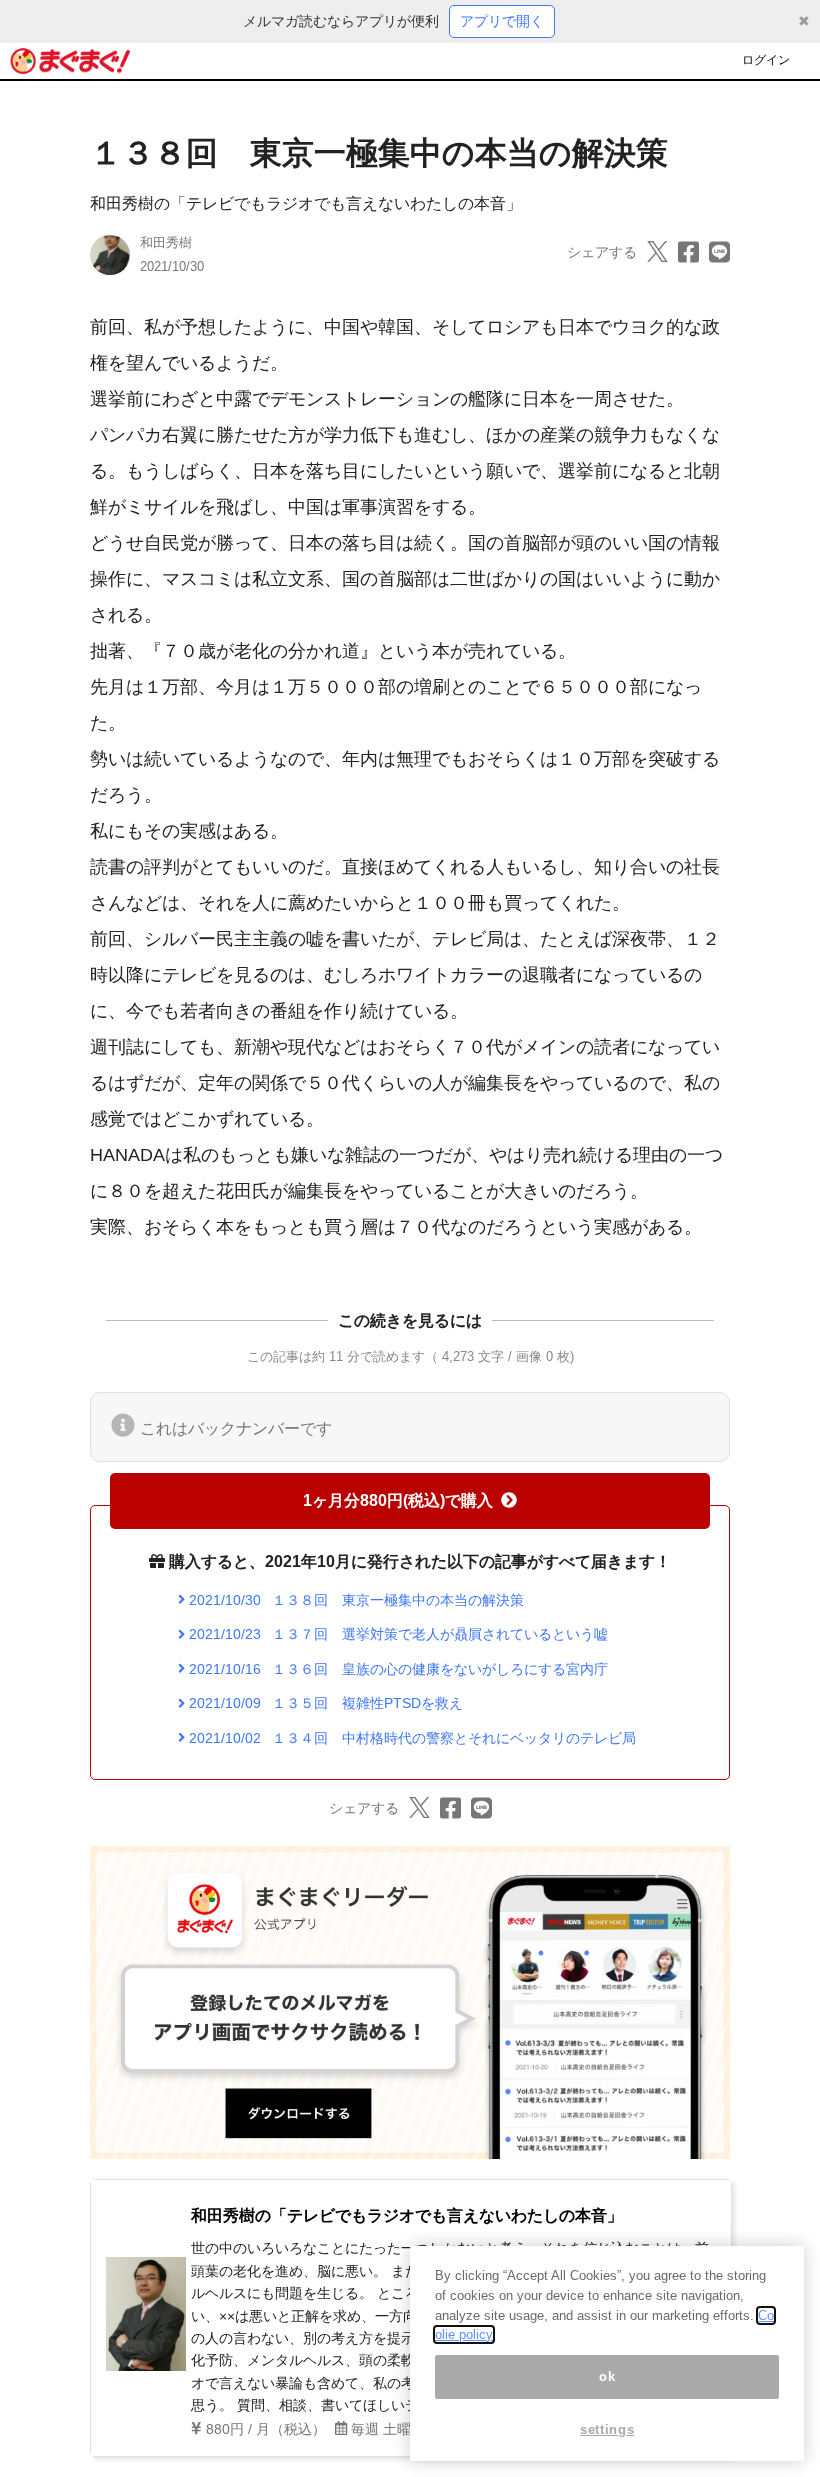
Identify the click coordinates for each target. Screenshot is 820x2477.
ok (607, 2376)
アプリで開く (502, 21)
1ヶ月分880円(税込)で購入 (398, 1500)
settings (607, 2429)
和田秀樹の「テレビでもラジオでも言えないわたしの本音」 (306, 203)
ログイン (766, 60)
